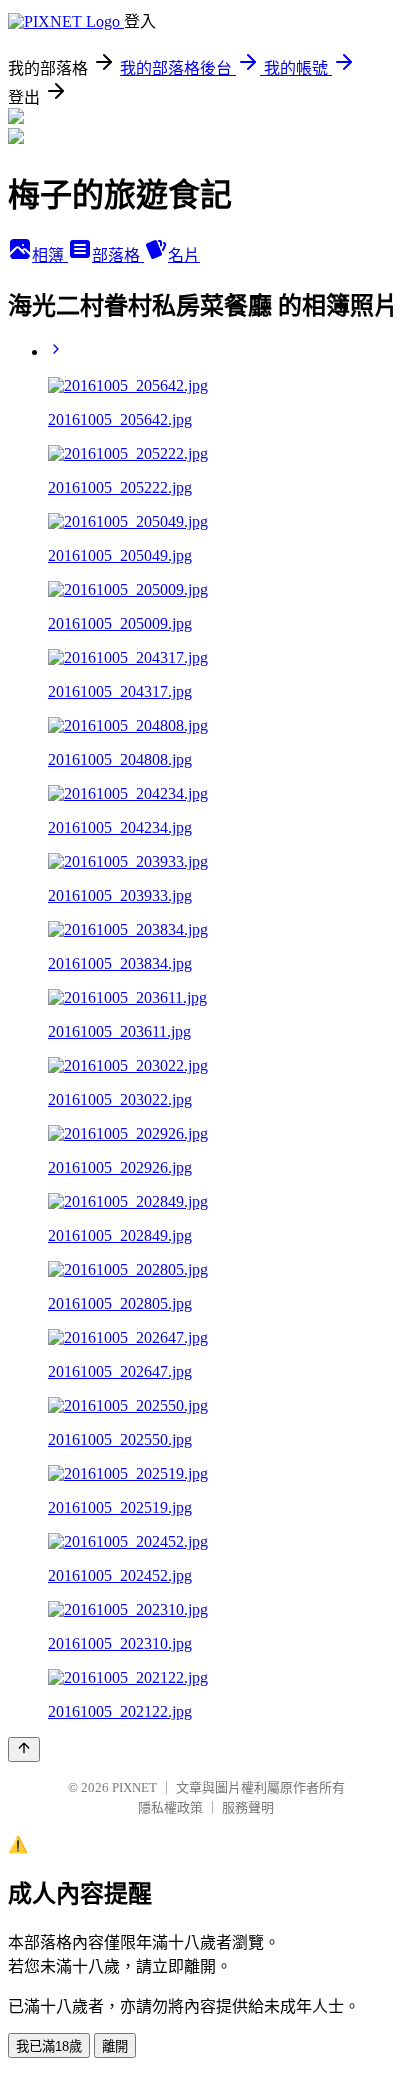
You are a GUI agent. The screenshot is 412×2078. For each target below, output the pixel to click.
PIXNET (134, 1787)
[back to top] (24, 1749)
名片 (184, 255)
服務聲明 (248, 1807)
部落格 (118, 255)
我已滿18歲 (49, 2046)
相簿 (50, 255)
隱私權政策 (170, 1807)
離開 (115, 2046)
